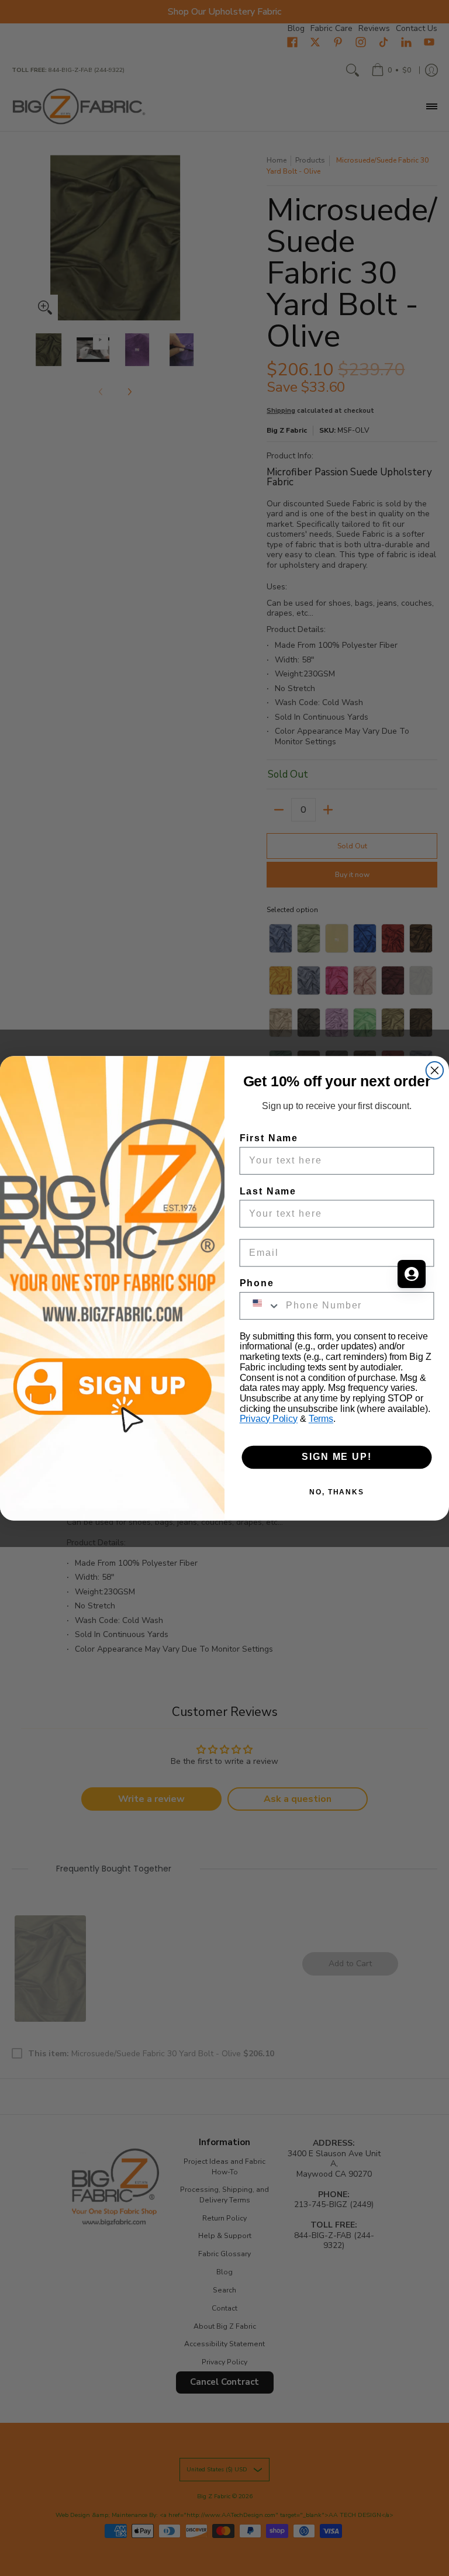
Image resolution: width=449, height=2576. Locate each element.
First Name (269, 1137)
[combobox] (260, 1305)
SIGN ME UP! (336, 1457)
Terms (321, 1419)
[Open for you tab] (412, 1274)
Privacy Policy (269, 1419)
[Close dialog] (435, 1071)
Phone (257, 1282)
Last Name (268, 1191)
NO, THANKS (337, 1491)
